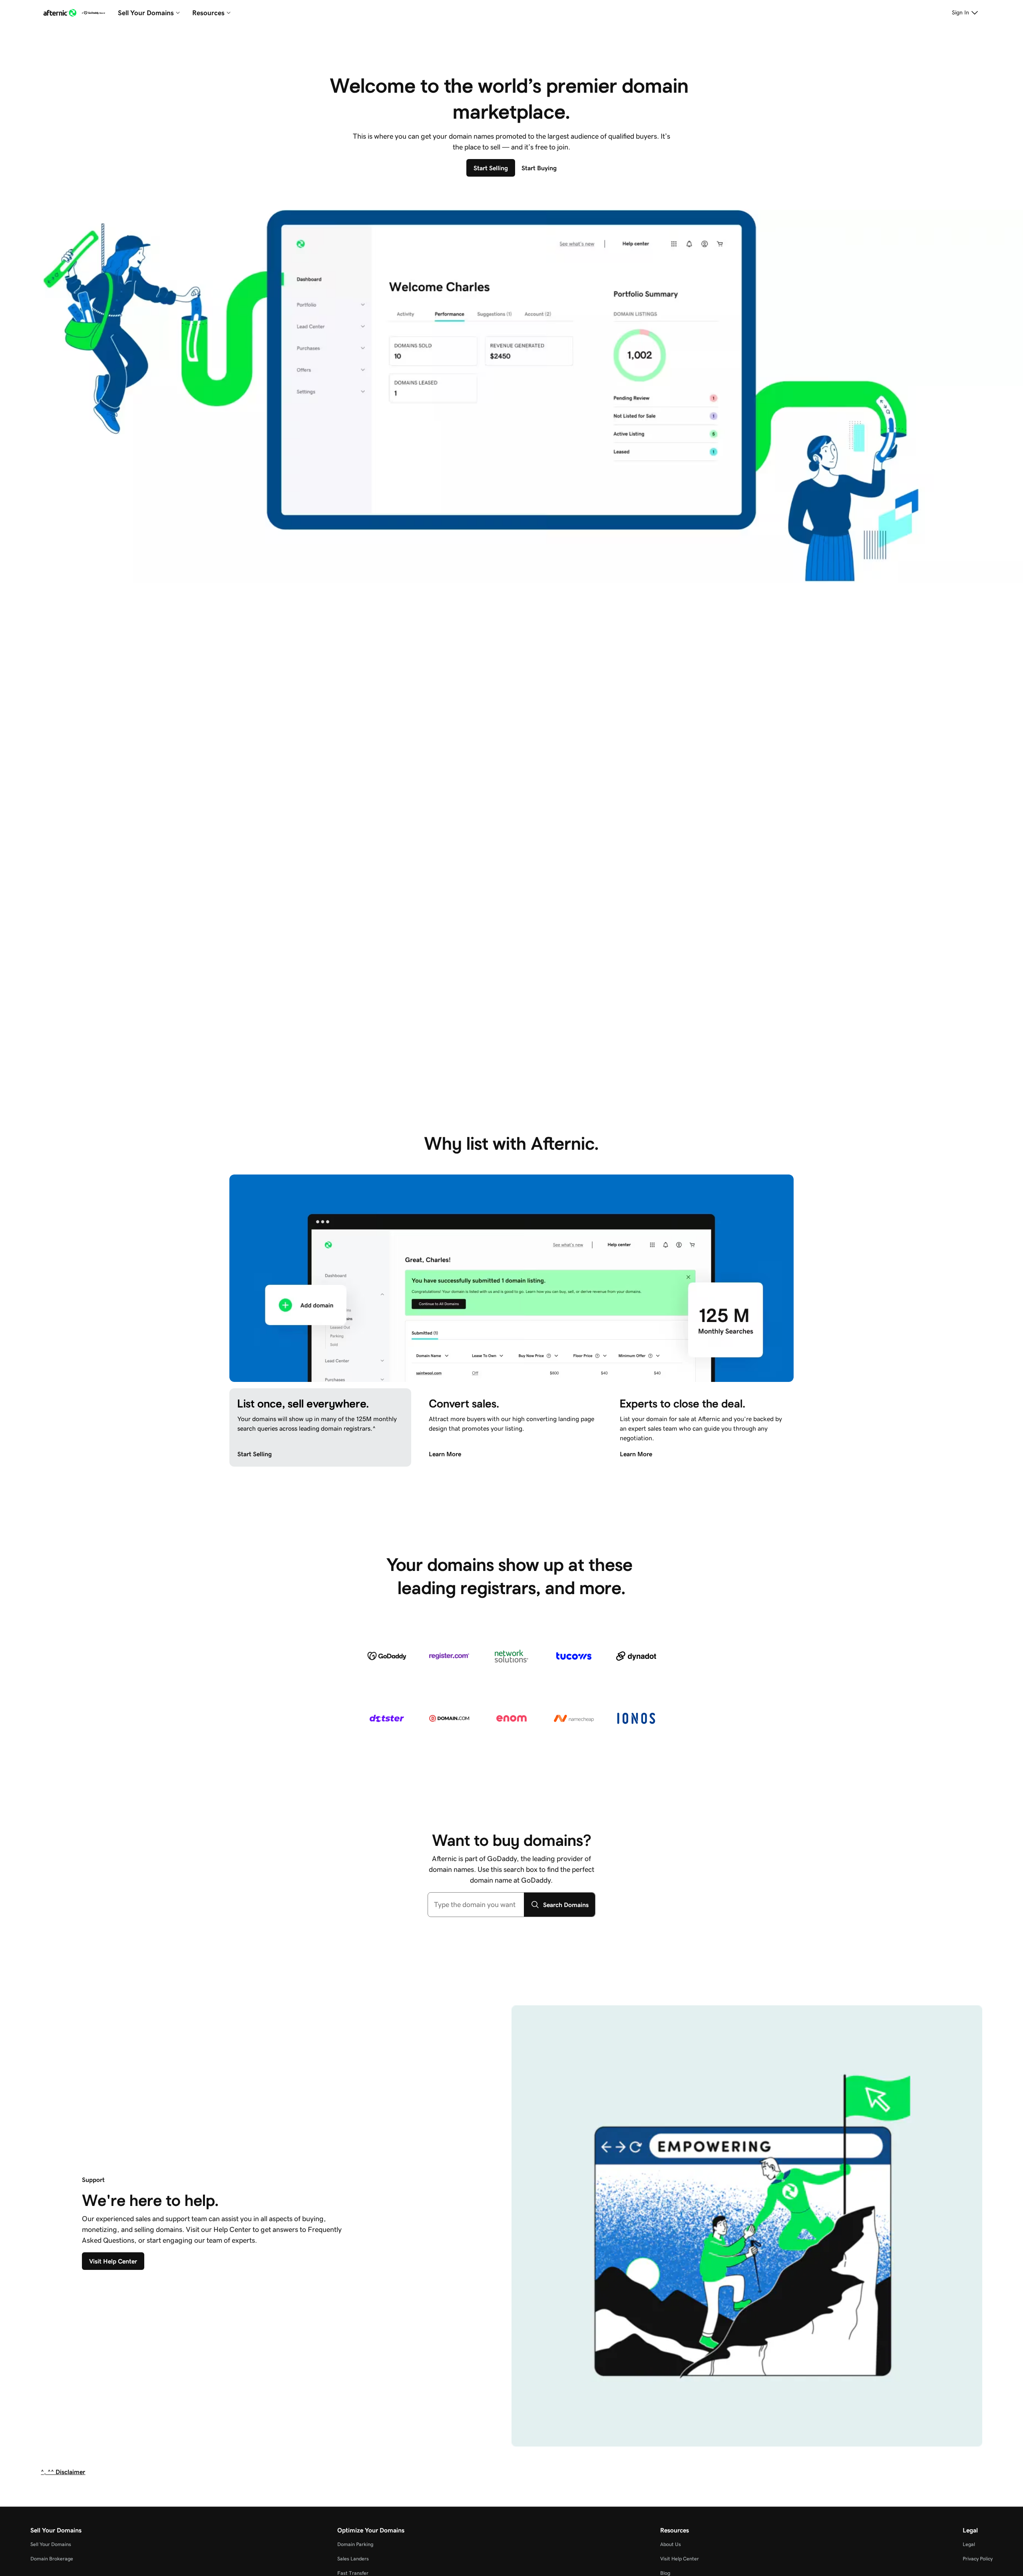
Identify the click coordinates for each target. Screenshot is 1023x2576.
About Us (671, 2544)
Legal (969, 2544)
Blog (665, 2573)
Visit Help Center (680, 2559)
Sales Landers (353, 2559)
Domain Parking (355, 2544)
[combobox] (476, 1905)
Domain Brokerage (52, 2559)
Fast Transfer (353, 2573)
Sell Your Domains (51, 2544)
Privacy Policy (978, 2559)
